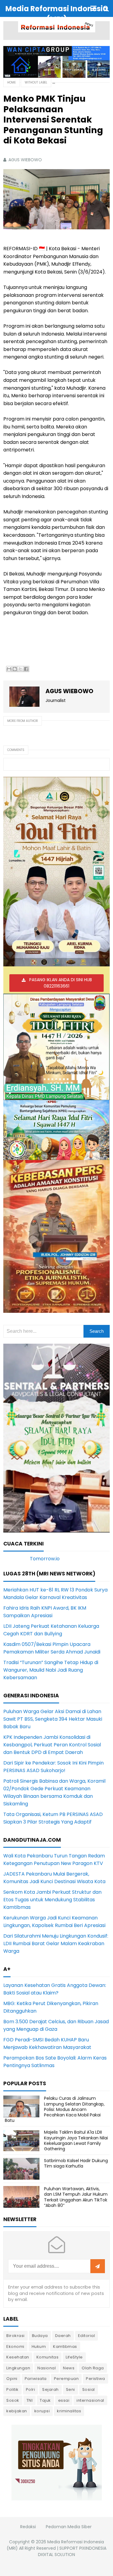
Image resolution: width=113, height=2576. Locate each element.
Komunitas (48, 2357)
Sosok (13, 2400)
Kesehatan (18, 2357)
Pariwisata (36, 2379)
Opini (12, 2379)
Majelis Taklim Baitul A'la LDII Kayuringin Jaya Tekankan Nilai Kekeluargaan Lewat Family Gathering (76, 2140)
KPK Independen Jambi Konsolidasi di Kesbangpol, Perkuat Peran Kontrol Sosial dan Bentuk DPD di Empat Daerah (52, 1745)
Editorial (87, 2336)
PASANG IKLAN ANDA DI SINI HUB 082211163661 (61, 983)
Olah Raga (93, 2368)
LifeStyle (74, 2357)
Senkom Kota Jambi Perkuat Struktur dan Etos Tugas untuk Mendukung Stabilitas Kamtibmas (52, 1900)
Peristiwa (96, 2379)
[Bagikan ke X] (20, 669)
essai (64, 2400)
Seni (71, 2389)
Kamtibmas (65, 2347)
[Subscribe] (98, 2266)
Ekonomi (15, 2347)
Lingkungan (18, 2368)
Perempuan (66, 2379)
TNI (30, 2400)
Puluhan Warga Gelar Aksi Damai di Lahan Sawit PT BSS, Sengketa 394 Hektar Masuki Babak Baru (53, 1719)
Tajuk (45, 2400)
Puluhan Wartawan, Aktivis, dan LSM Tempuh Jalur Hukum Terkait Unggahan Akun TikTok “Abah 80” (76, 2197)
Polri (31, 2389)
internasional (90, 2400)
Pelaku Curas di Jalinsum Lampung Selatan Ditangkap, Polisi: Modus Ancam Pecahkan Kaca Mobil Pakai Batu (55, 2109)
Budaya (40, 2336)
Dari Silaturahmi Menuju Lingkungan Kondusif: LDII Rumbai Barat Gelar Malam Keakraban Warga (56, 1943)
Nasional (47, 2368)
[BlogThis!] (15, 669)
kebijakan (17, 2411)
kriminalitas (69, 2411)
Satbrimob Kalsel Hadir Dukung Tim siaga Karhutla (76, 2163)
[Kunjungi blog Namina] (57, 2462)
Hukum (39, 2347)
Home (11, 82)
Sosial (89, 2389)
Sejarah (50, 2389)
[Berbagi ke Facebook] (26, 669)
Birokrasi (16, 2336)
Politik (13, 2389)
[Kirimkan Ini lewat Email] (9, 669)
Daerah (63, 2336)
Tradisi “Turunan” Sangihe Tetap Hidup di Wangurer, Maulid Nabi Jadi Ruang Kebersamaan (51, 1670)
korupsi (42, 2411)
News (69, 2368)
